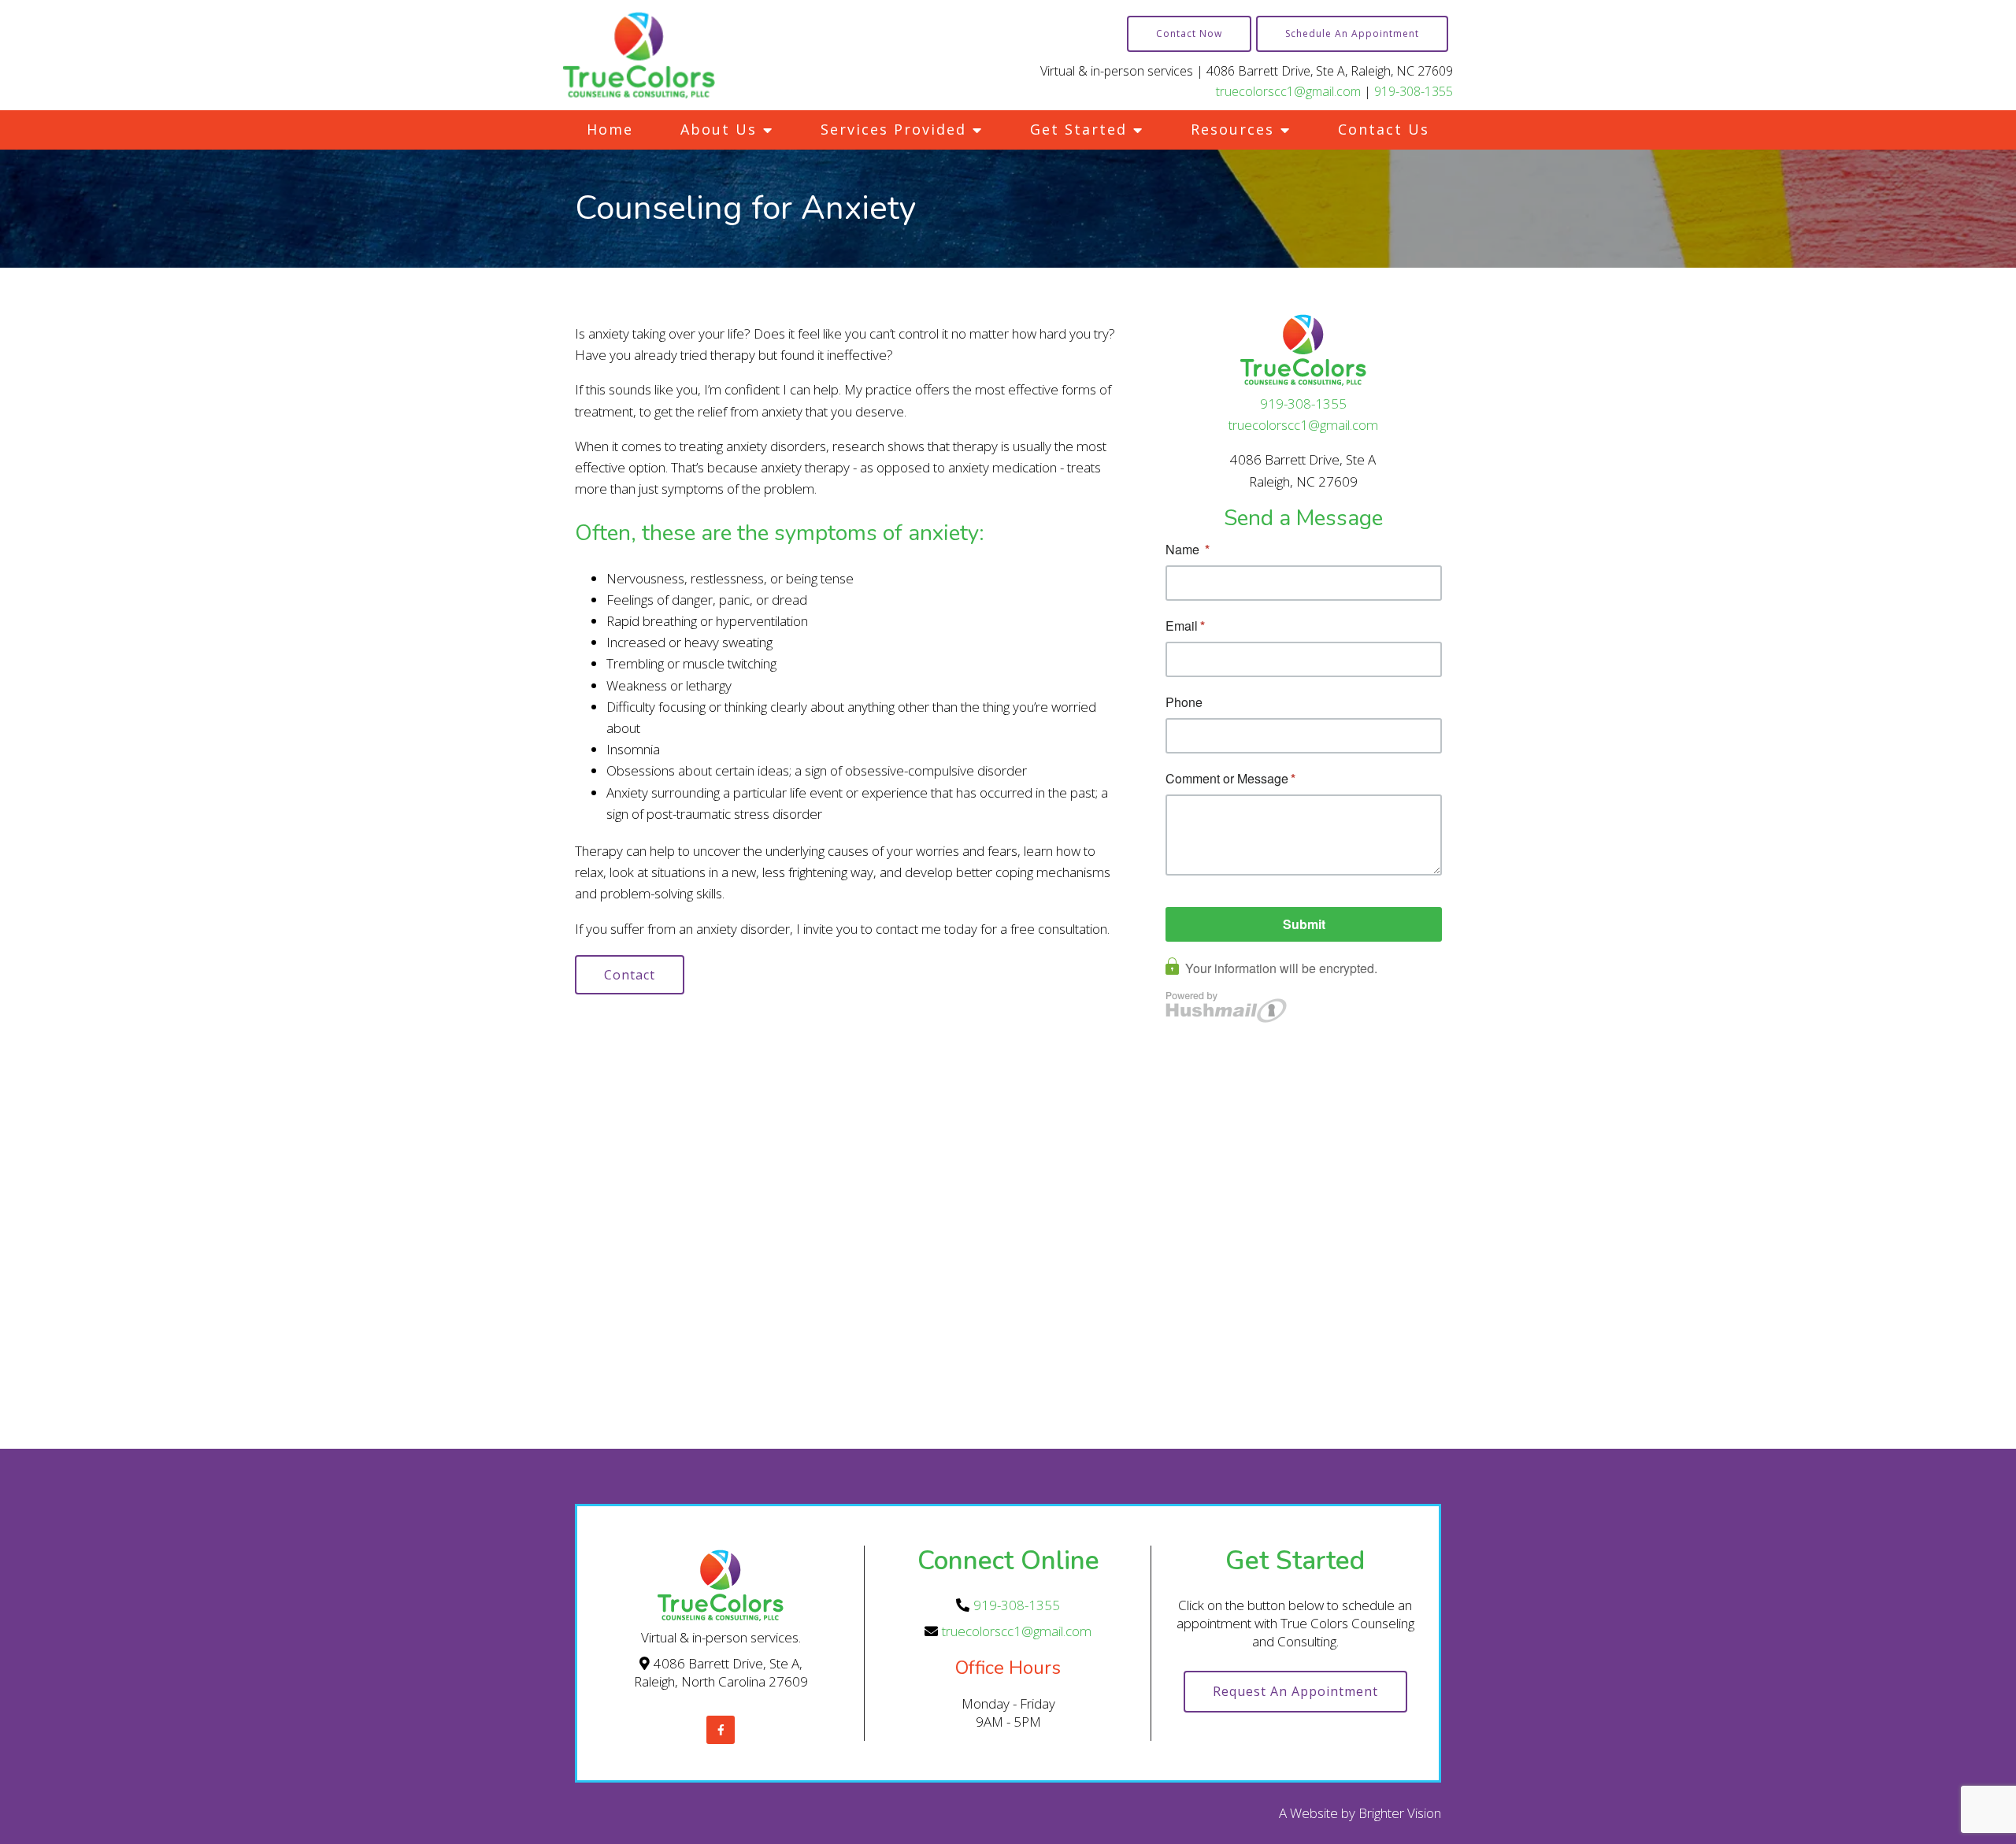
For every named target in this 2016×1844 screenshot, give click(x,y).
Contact (630, 975)
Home (610, 129)
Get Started (1078, 129)
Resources (1232, 129)
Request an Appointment (1295, 1691)
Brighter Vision (1400, 1813)
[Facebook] (721, 1730)
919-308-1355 (1414, 91)
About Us (719, 129)
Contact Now (1189, 33)
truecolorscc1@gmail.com (1288, 91)
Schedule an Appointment (1352, 33)
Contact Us (1384, 129)
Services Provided (893, 129)
